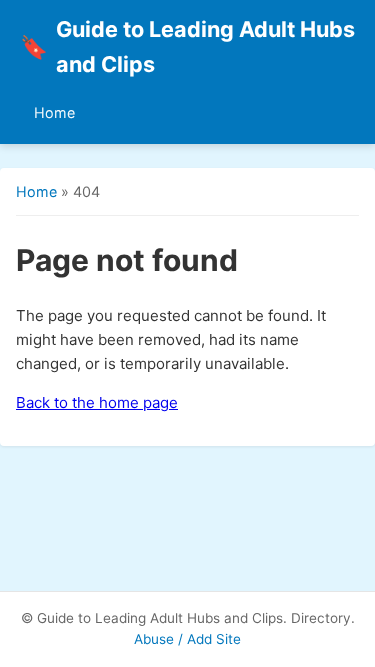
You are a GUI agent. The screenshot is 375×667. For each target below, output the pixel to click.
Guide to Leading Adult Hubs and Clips (187, 46)
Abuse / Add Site (187, 639)
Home (54, 112)
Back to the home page (97, 402)
